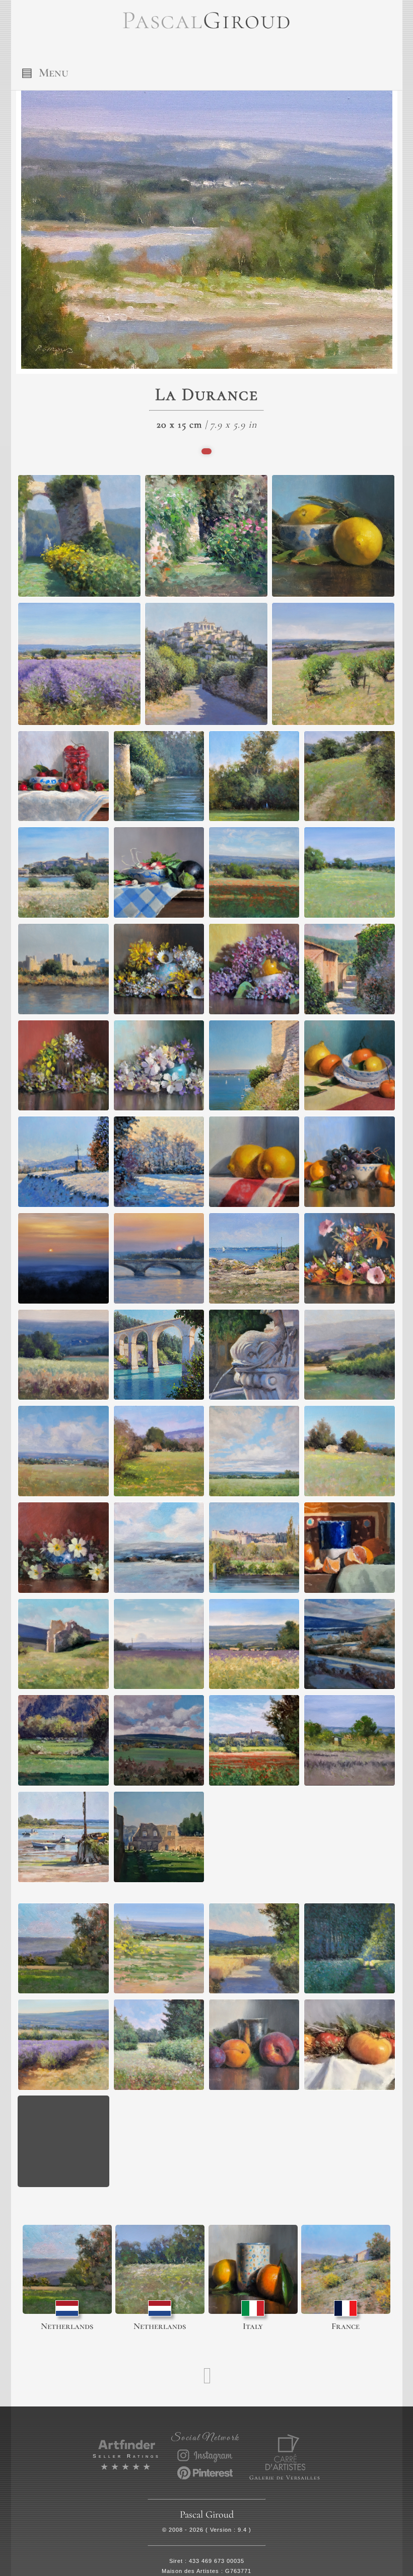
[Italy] (253, 2269)
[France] (346, 2269)
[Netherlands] (67, 2269)
